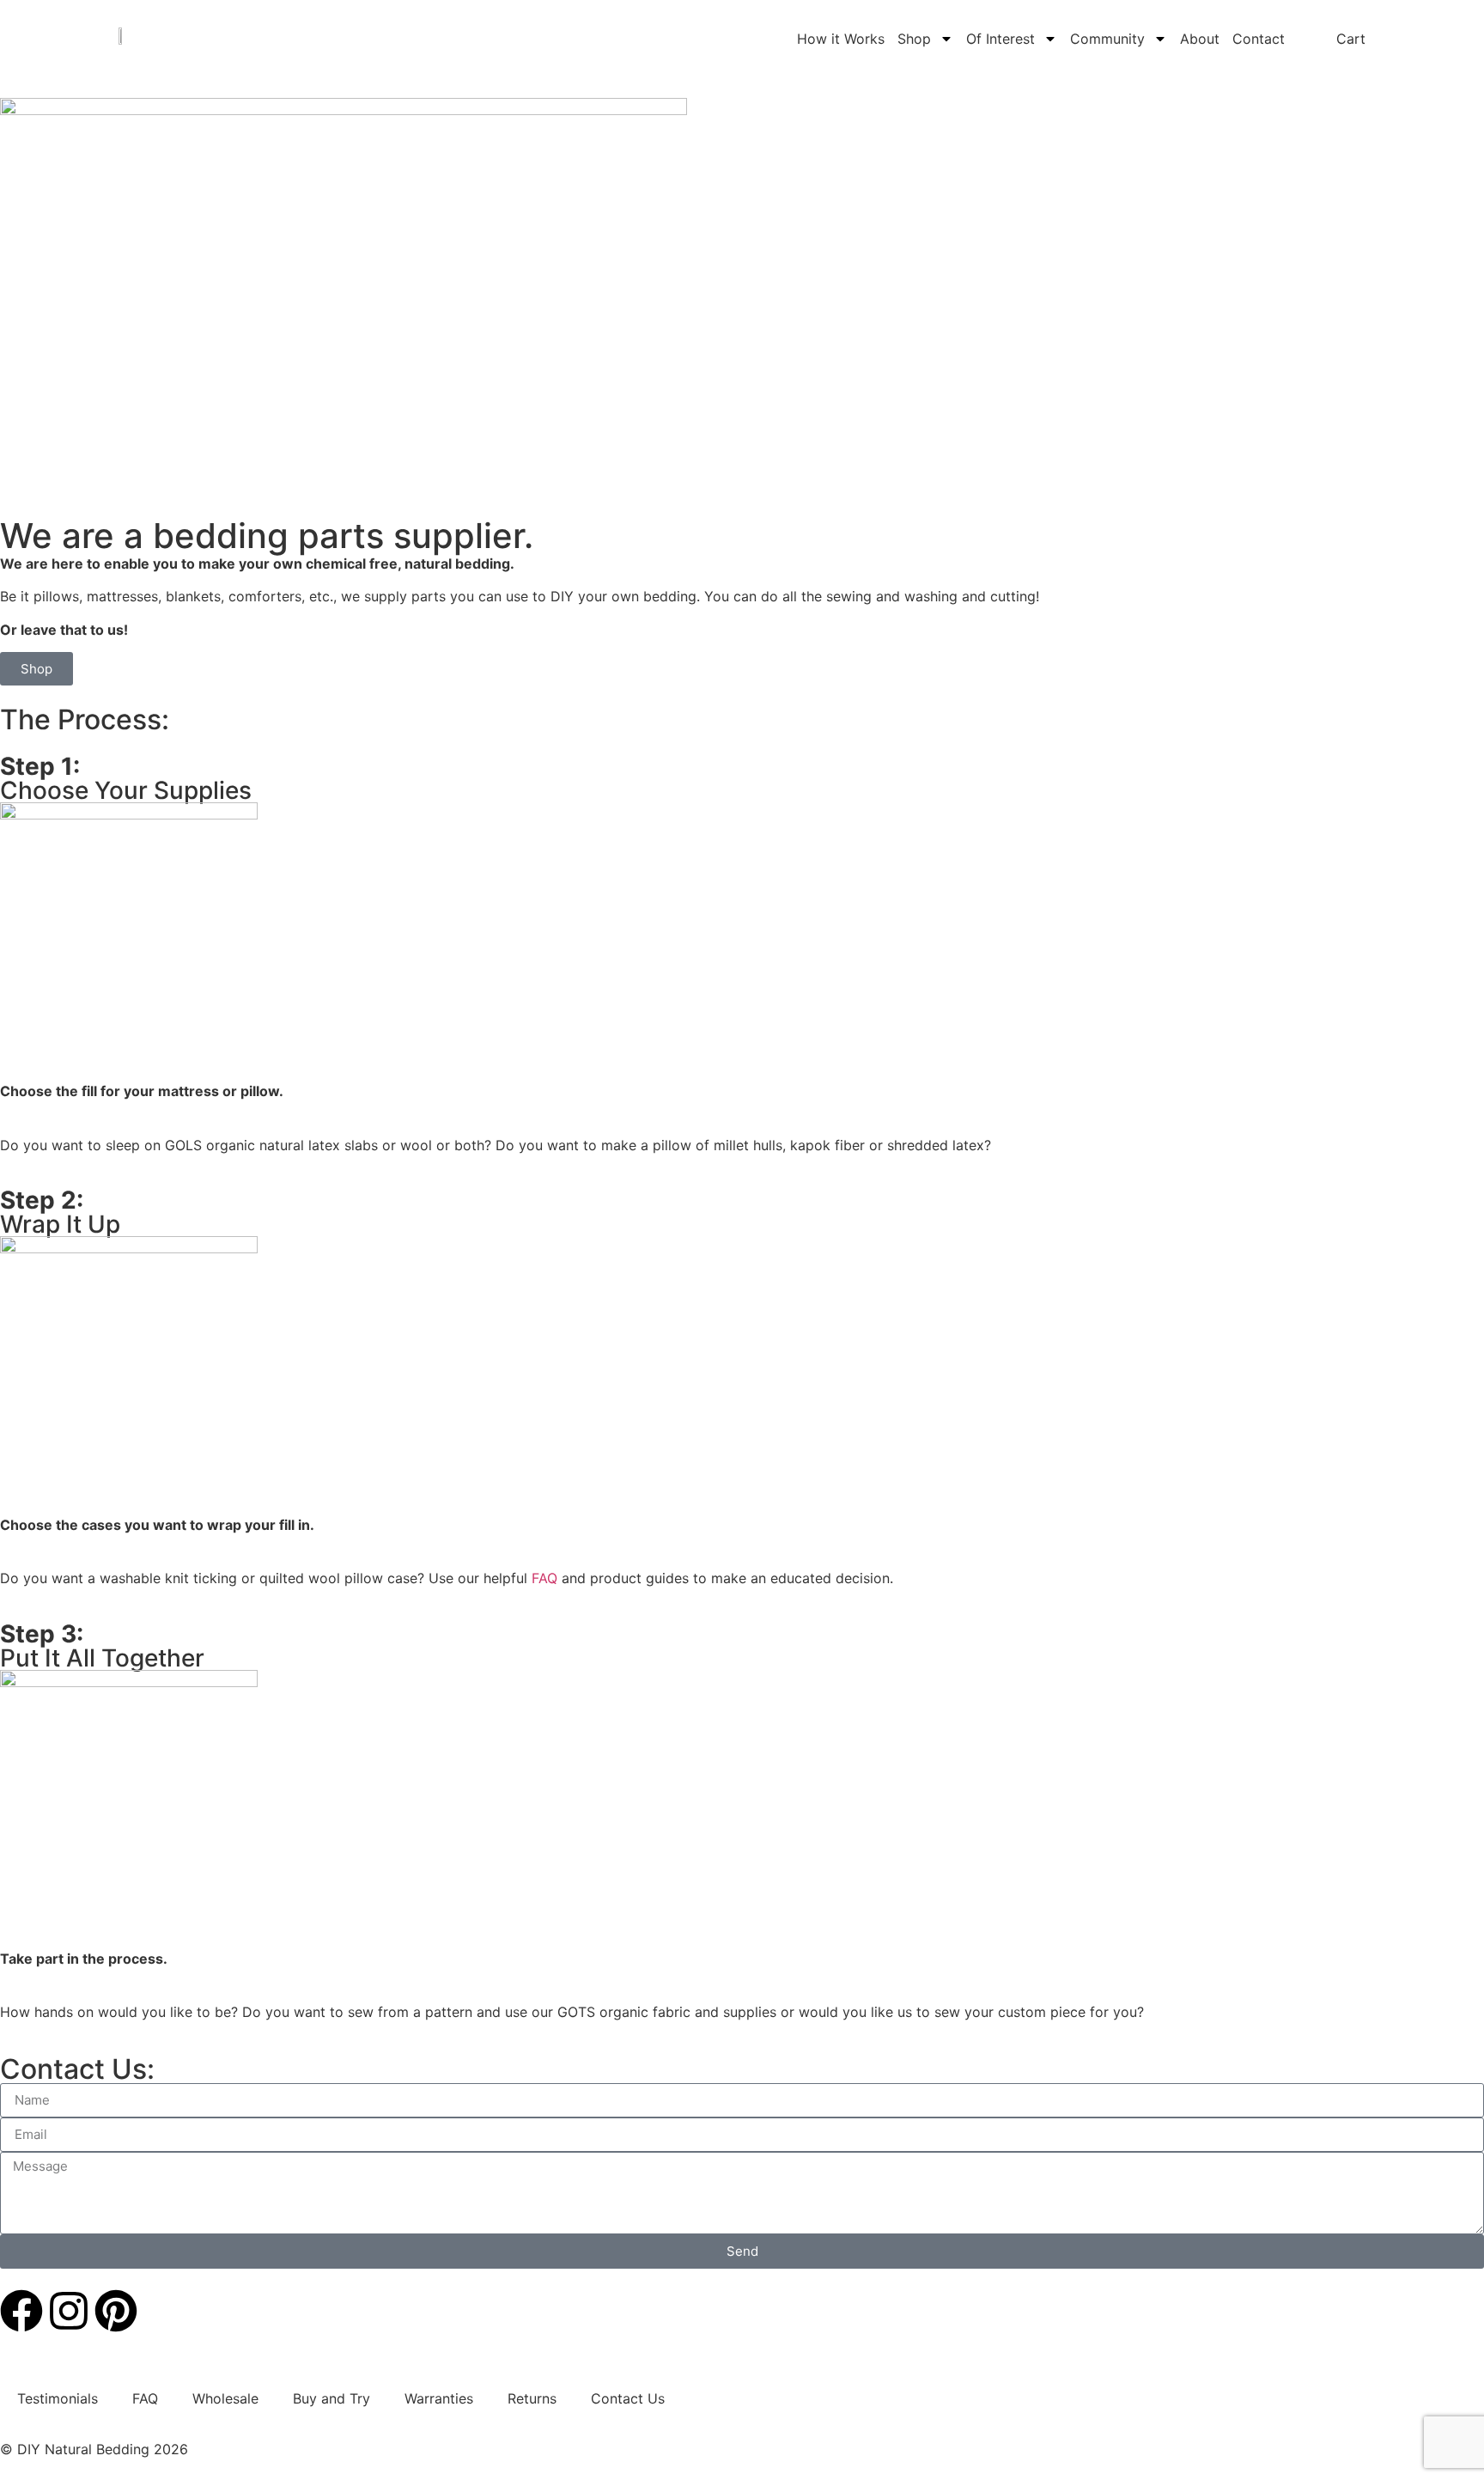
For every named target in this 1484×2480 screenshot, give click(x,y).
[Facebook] (21, 2311)
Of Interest (1000, 39)
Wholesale (225, 2398)
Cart (1351, 39)
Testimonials (58, 2398)
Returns (532, 2398)
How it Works (841, 39)
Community (1107, 39)
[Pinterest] (116, 2311)
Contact (1259, 39)
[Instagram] (69, 2311)
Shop (914, 39)
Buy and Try (331, 2398)
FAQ (544, 1578)
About (1200, 39)
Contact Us (628, 2398)
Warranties (439, 2398)
